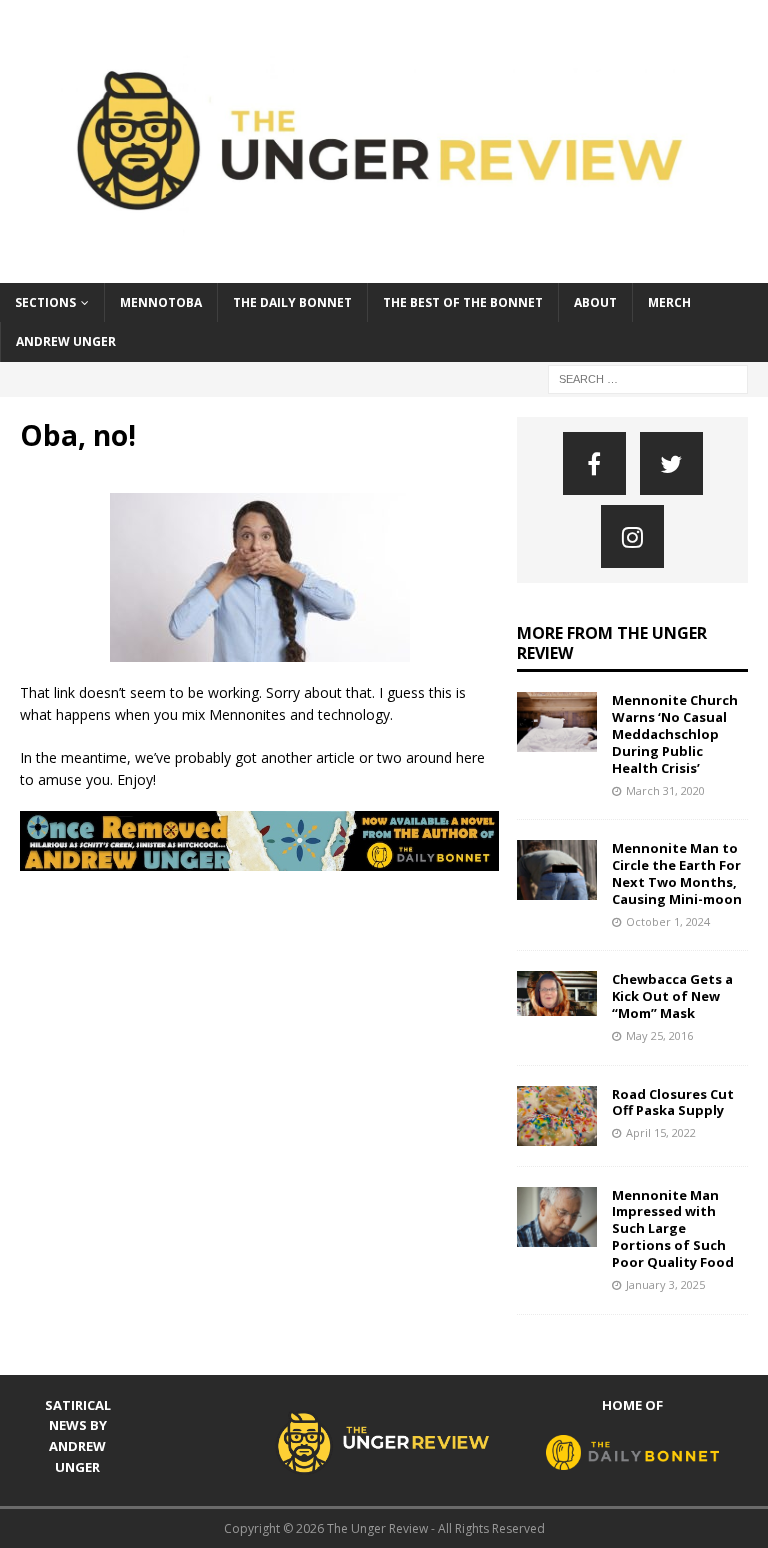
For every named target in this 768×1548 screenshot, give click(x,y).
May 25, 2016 (659, 1035)
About (595, 302)
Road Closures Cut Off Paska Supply (673, 1102)
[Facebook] (594, 463)
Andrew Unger (66, 341)
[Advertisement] (384, 936)
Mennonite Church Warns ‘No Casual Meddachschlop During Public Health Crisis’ (675, 734)
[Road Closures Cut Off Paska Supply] (557, 1116)
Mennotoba (161, 302)
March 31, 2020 (665, 790)
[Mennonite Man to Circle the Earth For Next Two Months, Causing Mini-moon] (557, 870)
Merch (669, 302)
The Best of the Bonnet (463, 302)
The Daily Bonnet (292, 302)
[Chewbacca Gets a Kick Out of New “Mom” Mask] (557, 993)
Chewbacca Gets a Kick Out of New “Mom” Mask (672, 996)
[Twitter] (671, 463)
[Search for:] (648, 377)
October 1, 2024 (668, 921)
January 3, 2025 (665, 1284)
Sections (45, 302)
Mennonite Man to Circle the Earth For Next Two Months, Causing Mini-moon (677, 873)
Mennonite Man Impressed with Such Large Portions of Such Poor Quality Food (673, 1229)
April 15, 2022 (661, 1132)
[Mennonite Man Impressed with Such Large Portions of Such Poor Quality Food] (557, 1217)
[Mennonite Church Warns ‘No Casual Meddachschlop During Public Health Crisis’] (557, 722)
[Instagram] (632, 536)
